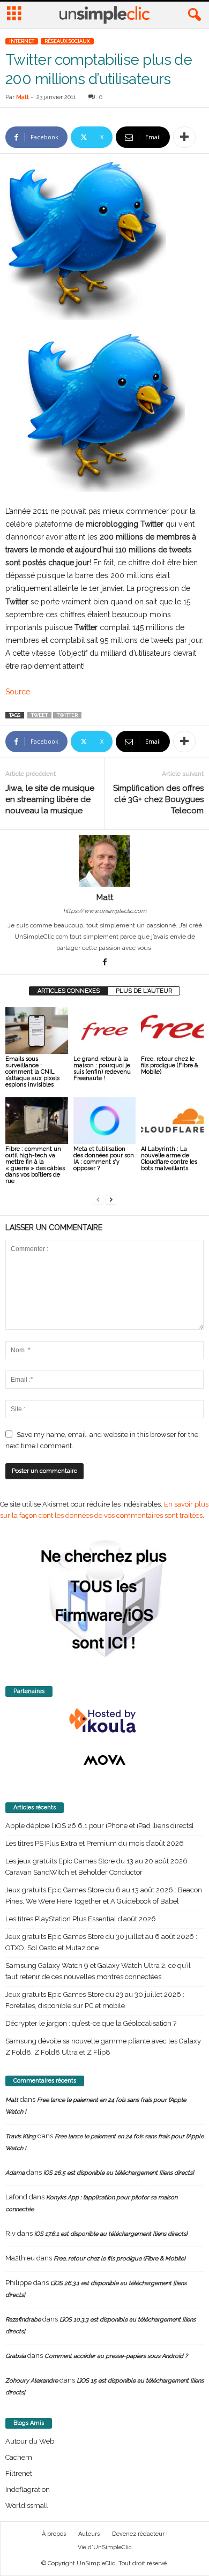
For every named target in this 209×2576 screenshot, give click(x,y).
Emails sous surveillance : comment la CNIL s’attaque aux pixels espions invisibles (32, 1072)
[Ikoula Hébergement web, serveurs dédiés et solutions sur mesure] (104, 1721)
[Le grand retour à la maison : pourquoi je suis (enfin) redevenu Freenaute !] (105, 1031)
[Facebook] (104, 963)
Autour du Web (30, 2441)
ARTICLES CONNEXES (69, 991)
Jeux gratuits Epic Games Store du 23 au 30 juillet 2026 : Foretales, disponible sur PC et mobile (95, 2000)
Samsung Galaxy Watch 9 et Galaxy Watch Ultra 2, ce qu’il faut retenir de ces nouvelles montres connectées (98, 1971)
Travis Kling (21, 2136)
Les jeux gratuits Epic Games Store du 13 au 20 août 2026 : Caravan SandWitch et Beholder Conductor (98, 1867)
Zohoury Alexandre (32, 2381)
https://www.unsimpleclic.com (105, 911)
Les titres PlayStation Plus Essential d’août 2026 (81, 1919)
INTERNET (22, 41)
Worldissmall (27, 2506)
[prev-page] (98, 1199)
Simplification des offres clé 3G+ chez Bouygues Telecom (158, 799)
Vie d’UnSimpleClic (105, 2547)
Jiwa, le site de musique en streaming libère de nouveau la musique (50, 799)
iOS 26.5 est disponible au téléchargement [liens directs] (119, 2173)
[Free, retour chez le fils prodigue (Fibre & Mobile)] (172, 1031)
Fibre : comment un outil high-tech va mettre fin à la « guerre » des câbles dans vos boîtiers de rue (35, 1165)
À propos (54, 2534)
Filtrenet (19, 2473)
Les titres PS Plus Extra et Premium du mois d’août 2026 (95, 1843)
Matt (23, 97)
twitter (67, 715)
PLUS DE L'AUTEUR (144, 991)
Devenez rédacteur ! (140, 2534)
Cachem (19, 2457)
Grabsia (16, 2356)
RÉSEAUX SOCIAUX (67, 41)
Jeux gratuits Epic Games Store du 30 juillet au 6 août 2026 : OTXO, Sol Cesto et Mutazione (101, 1942)
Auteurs (89, 2534)
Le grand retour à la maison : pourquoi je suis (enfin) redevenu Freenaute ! (102, 1069)
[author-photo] (104, 861)
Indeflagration (28, 2489)
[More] (184, 137)
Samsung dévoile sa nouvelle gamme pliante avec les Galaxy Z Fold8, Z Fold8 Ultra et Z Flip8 (103, 2047)
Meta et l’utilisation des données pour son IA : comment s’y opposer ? (104, 1159)
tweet (39, 715)
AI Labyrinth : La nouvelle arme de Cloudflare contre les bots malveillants (169, 1159)
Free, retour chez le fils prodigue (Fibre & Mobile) (170, 1065)
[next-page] (111, 1199)
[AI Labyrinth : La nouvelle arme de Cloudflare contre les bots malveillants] (172, 1121)
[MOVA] (104, 1760)
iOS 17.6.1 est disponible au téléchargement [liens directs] (111, 2234)
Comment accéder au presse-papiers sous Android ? (116, 2356)
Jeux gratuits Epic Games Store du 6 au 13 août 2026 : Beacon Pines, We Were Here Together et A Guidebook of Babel (104, 1896)
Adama (15, 2173)
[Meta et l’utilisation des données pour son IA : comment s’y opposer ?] (105, 1121)
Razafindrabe (23, 2320)
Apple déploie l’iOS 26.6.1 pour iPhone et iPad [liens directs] (99, 1826)
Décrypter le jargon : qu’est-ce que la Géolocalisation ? (91, 2023)
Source (18, 692)
